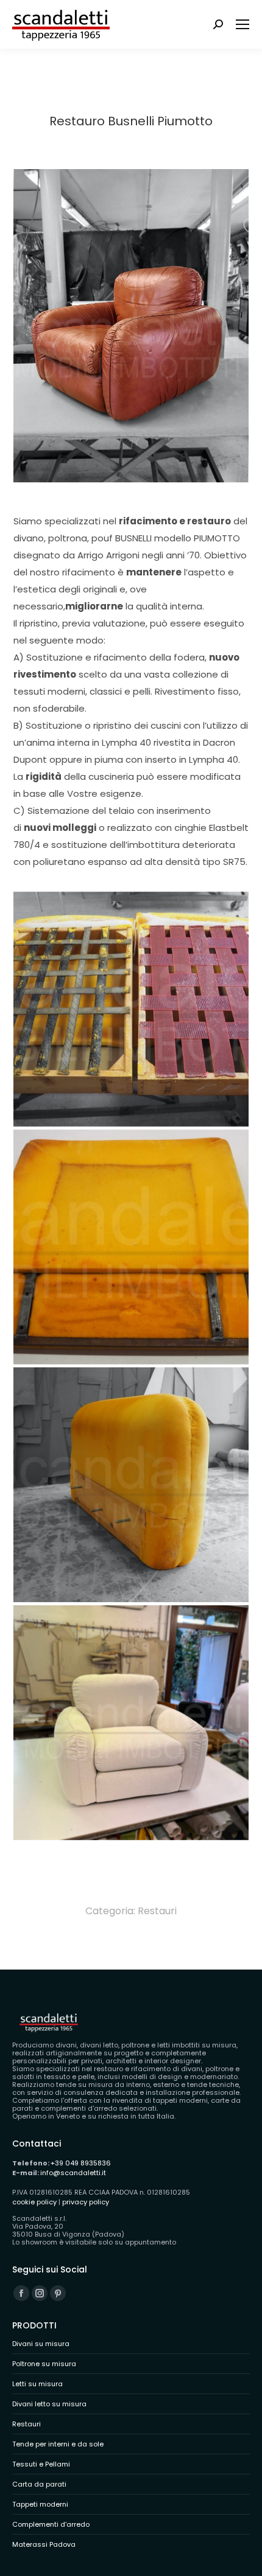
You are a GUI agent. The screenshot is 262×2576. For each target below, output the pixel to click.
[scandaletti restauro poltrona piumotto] (131, 1723)
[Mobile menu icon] (243, 24)
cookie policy (34, 2202)
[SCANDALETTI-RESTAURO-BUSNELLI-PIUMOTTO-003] (131, 1485)
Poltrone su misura (44, 2364)
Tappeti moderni (40, 2505)
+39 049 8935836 (81, 2163)
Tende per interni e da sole (58, 2444)
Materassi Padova (44, 2545)
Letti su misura (37, 2384)
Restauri (157, 1911)
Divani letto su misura (49, 2404)
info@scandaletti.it (73, 2173)
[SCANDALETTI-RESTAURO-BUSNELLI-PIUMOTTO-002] (131, 1009)
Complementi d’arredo (51, 2525)
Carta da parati (39, 2484)
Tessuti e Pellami (41, 2464)
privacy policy (86, 2202)
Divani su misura (41, 2344)
